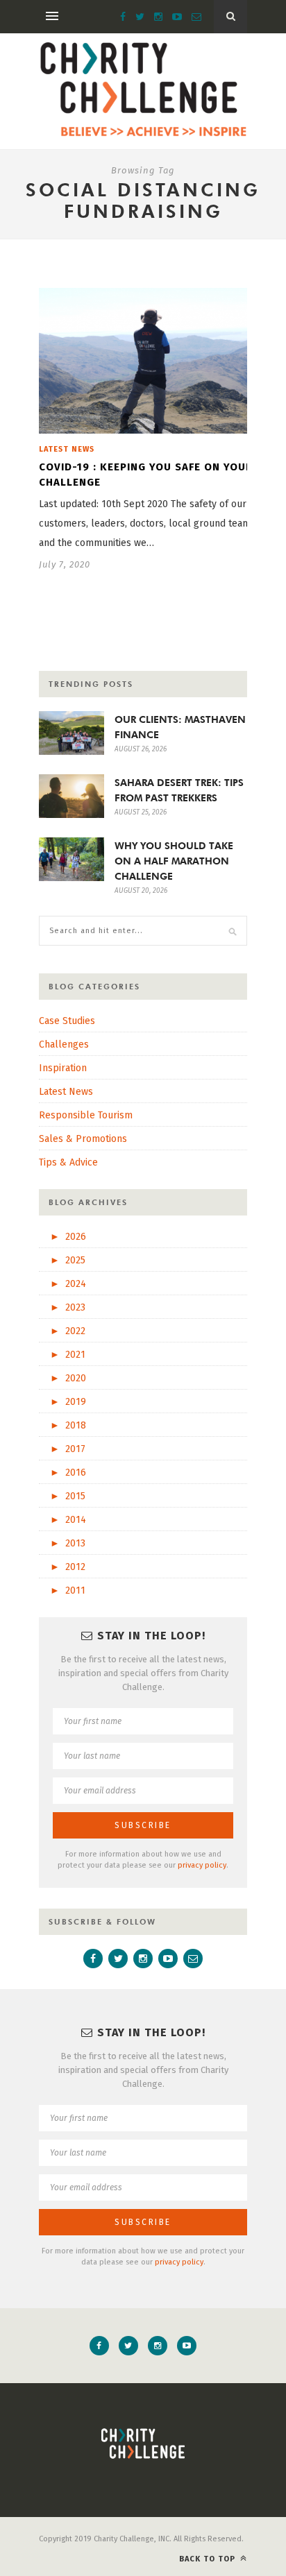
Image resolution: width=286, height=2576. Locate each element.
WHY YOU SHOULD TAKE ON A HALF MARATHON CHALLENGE (174, 861)
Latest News (67, 449)
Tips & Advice (68, 1162)
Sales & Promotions (83, 1139)
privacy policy (202, 1865)
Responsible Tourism (86, 1115)
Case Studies (67, 1021)
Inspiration (63, 1068)
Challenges (64, 1044)
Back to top (209, 2559)
